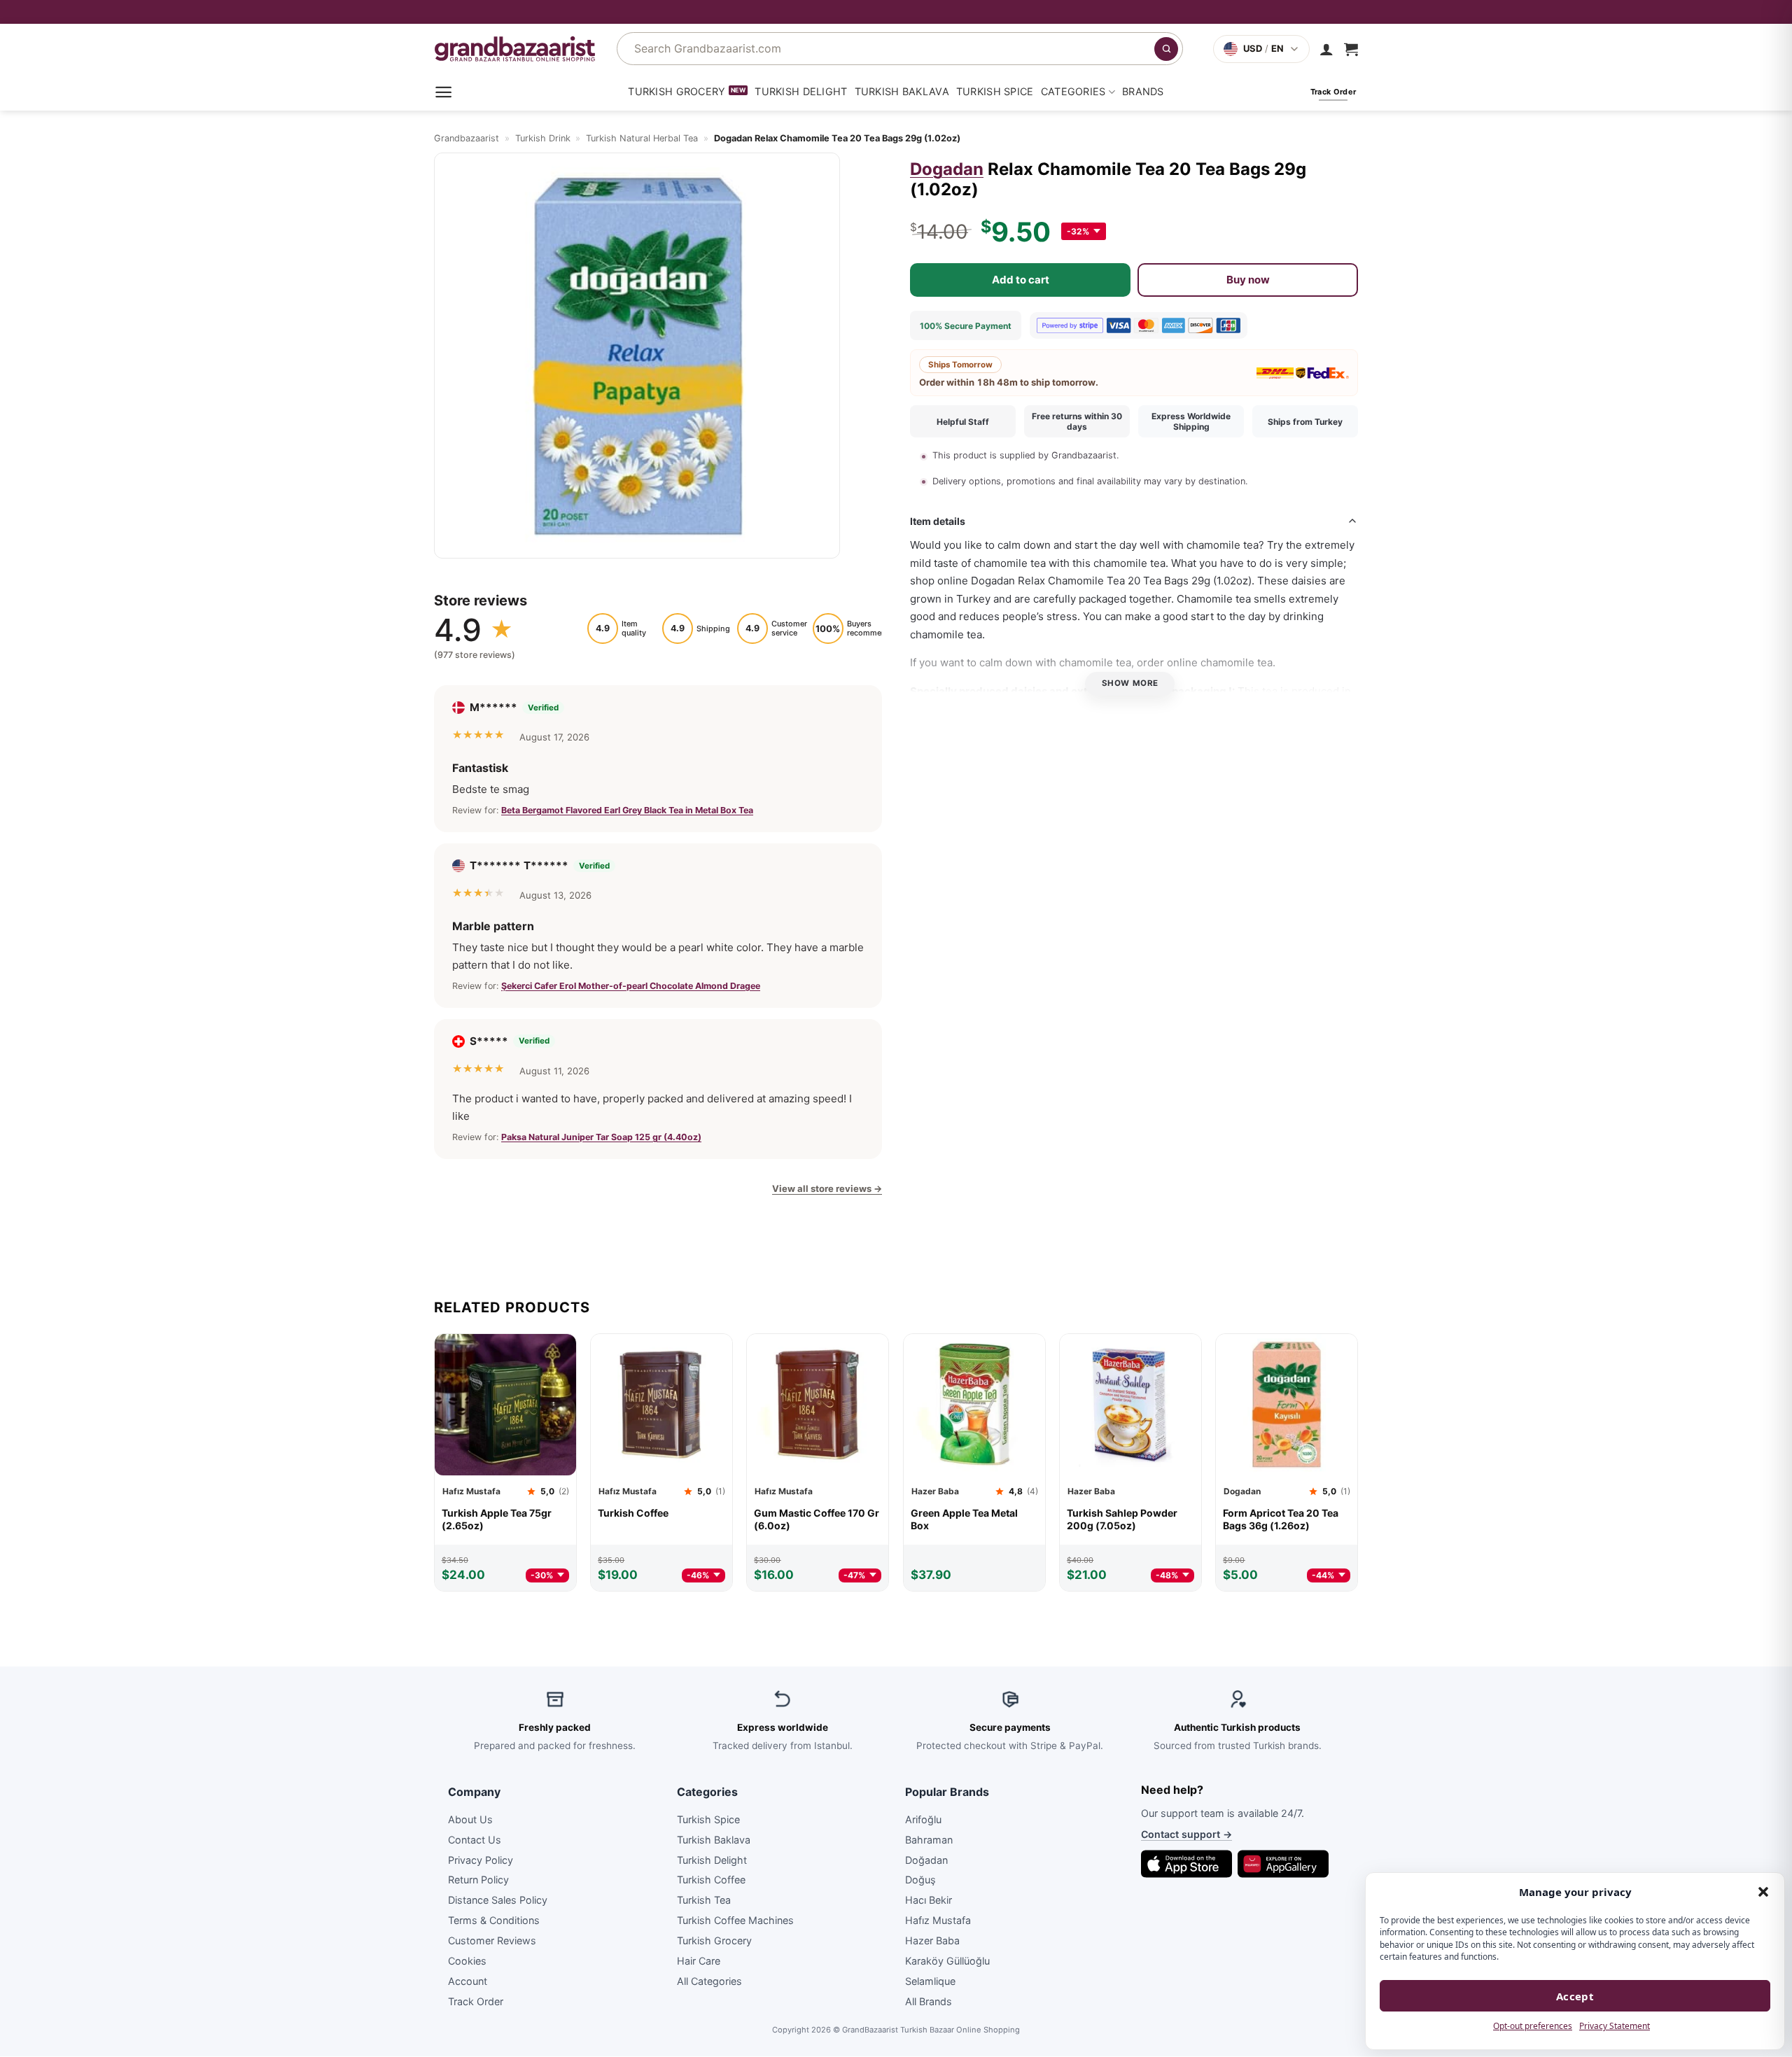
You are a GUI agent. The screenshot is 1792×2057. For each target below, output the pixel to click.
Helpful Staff (963, 422)
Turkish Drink (543, 138)
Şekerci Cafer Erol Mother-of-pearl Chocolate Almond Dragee (631, 985)
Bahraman (929, 1840)
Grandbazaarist (467, 138)
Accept (1575, 1996)
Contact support (1186, 1835)
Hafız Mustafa (938, 1920)
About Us (470, 1819)
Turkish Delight (801, 91)
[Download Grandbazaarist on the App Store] (1186, 1864)
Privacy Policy (481, 1860)
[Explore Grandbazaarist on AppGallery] (1283, 1864)
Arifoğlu (923, 1819)
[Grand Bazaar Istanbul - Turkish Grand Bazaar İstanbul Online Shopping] (515, 49)
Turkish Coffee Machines (735, 1920)
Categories (1073, 91)
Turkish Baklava (902, 91)
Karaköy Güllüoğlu (947, 1961)
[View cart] (1351, 49)
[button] (1763, 1892)
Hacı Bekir (929, 1901)
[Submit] (1166, 49)
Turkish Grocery (677, 91)
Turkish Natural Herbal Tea (642, 138)
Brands (1143, 91)
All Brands (929, 2001)
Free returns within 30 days (1077, 421)
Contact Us (475, 1840)
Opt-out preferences (1533, 2026)
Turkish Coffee (711, 1880)
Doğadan (926, 1860)
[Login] (1326, 49)
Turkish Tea (704, 1901)
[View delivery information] (896, 12)
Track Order (476, 2001)
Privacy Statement (1615, 2026)
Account (468, 1981)
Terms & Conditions (494, 1920)
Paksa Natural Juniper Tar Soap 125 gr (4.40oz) (601, 1137)
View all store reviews (827, 1188)
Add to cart (1021, 279)
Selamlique (930, 1981)
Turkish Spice (995, 91)
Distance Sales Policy (498, 1901)
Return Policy (478, 1880)
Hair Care (699, 1961)
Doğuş (920, 1880)
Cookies (467, 1961)
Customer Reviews (492, 1940)
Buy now (1248, 279)
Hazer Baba (932, 1940)
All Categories (709, 1981)
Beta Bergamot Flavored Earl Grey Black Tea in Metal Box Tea (627, 810)
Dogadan (947, 169)
